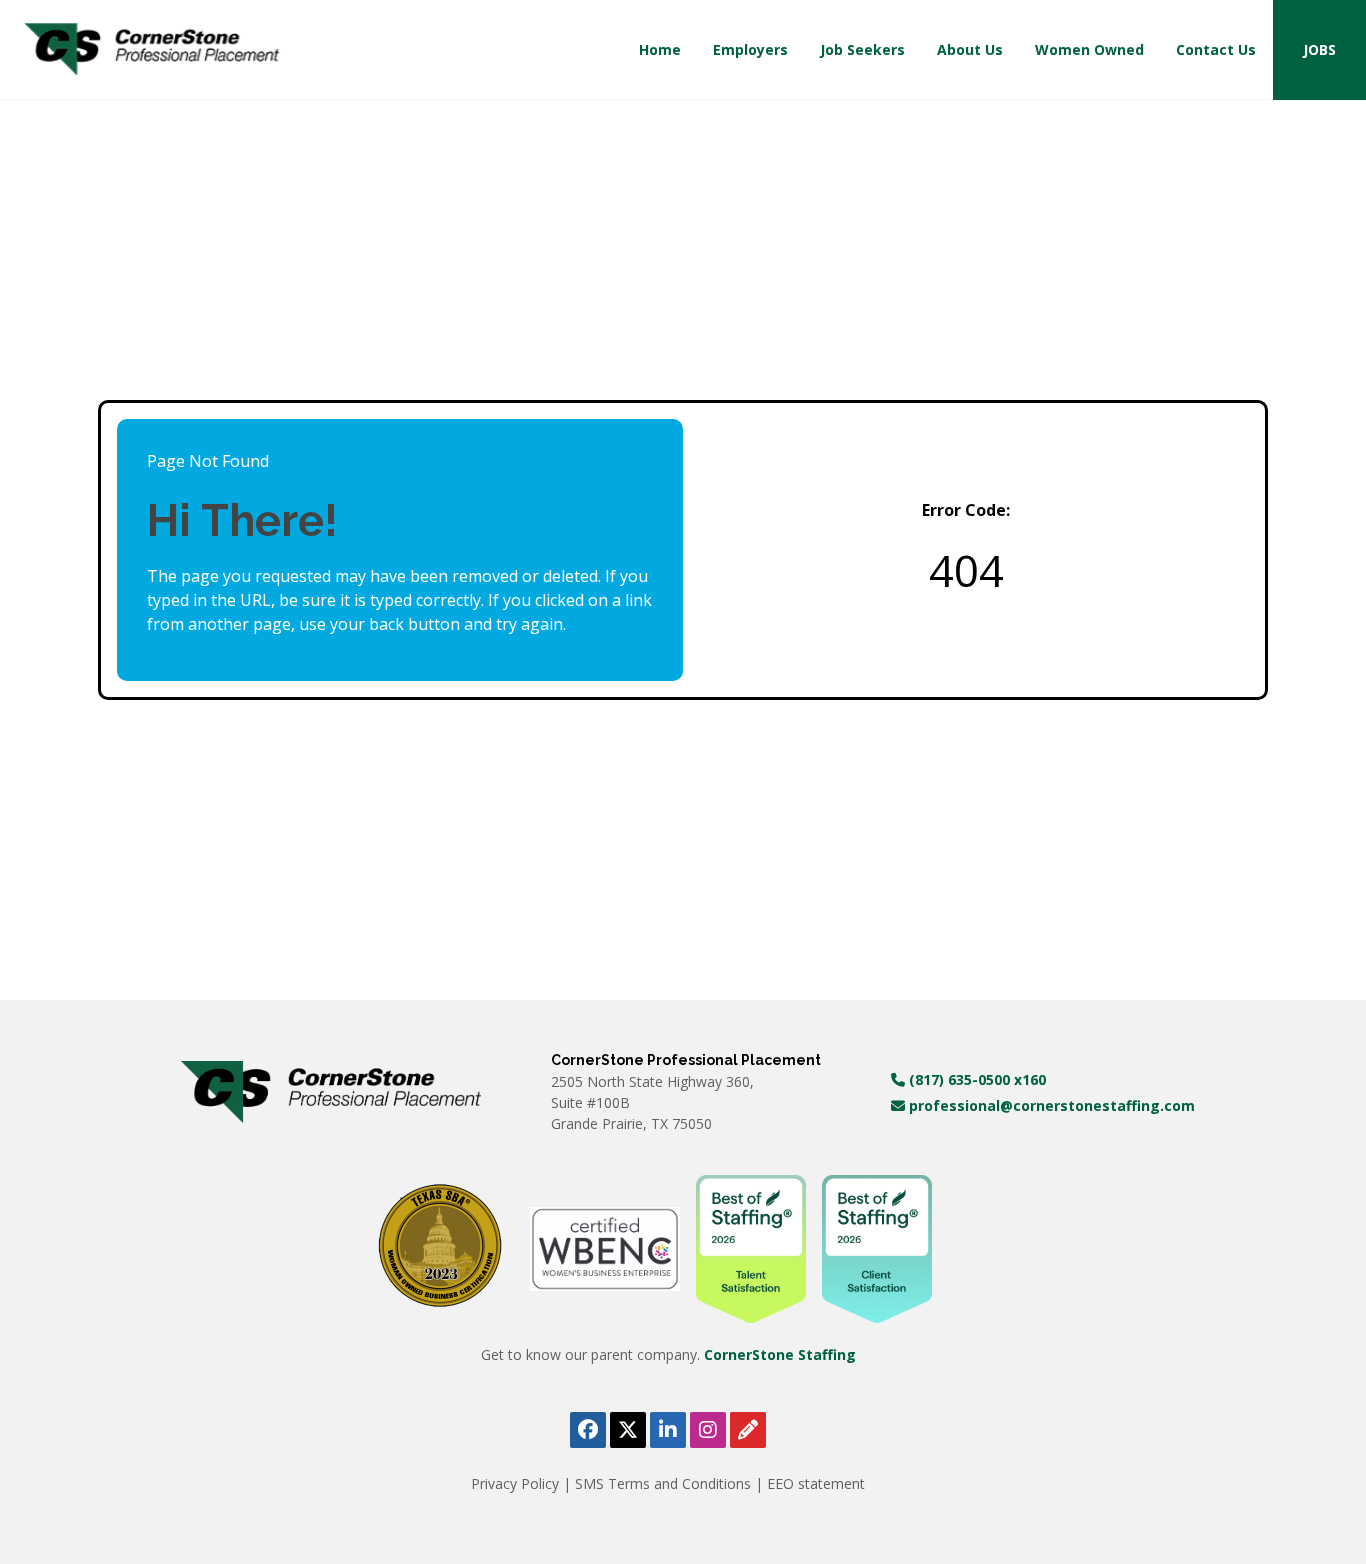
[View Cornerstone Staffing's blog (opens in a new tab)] (748, 1430)
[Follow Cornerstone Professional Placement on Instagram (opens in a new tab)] (708, 1430)
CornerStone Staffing (780, 1354)
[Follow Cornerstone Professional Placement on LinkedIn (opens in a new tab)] (668, 1430)
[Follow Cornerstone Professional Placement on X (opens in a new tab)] (628, 1430)
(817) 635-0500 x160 (975, 1079)
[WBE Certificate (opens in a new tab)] (605, 1247)
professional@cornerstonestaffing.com (1050, 1105)
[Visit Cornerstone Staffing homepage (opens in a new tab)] (331, 1092)
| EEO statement (810, 1483)
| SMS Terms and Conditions (659, 1483)
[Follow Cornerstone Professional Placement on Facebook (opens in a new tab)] (588, 1430)
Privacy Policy (517, 1483)
